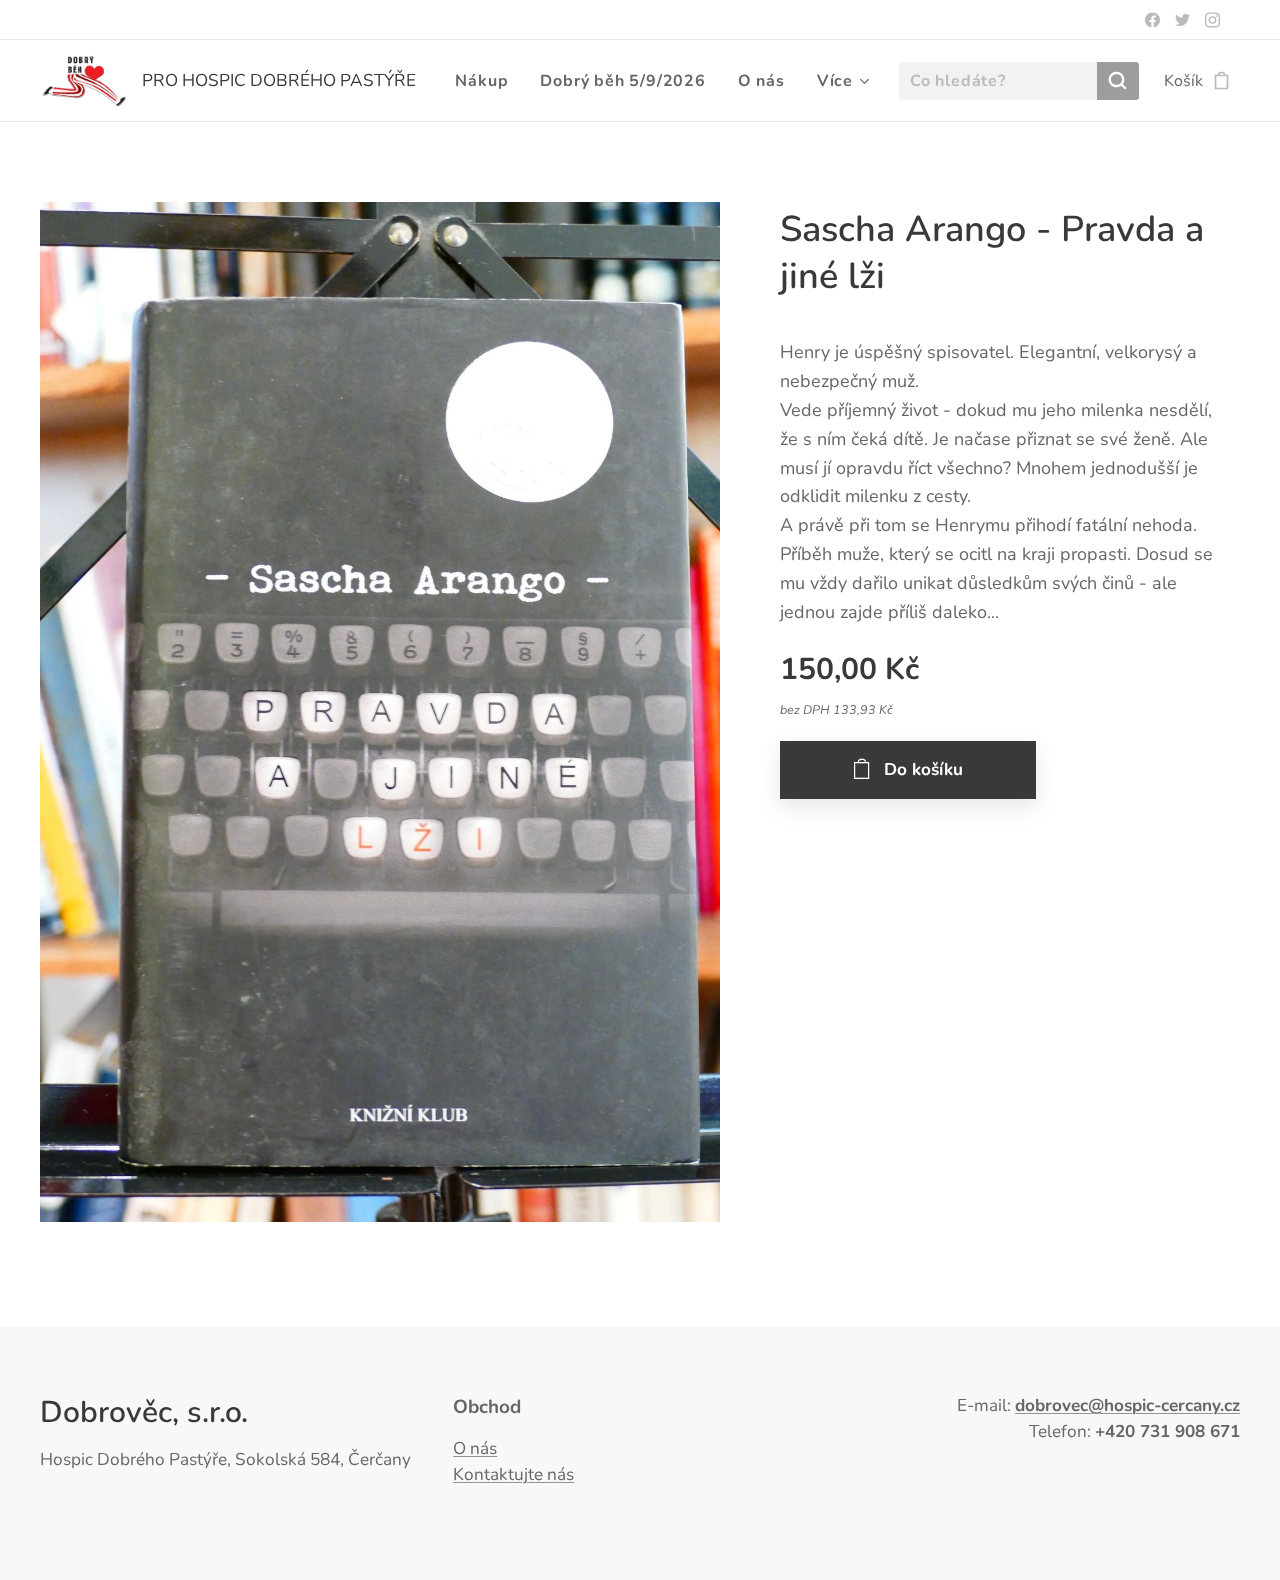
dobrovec (1051, 1405)
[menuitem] (487, 81)
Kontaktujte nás (513, 1474)
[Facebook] (1152, 20)
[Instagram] (1212, 20)
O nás (475, 1448)
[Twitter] (1182, 20)
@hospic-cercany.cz (1164, 1405)
